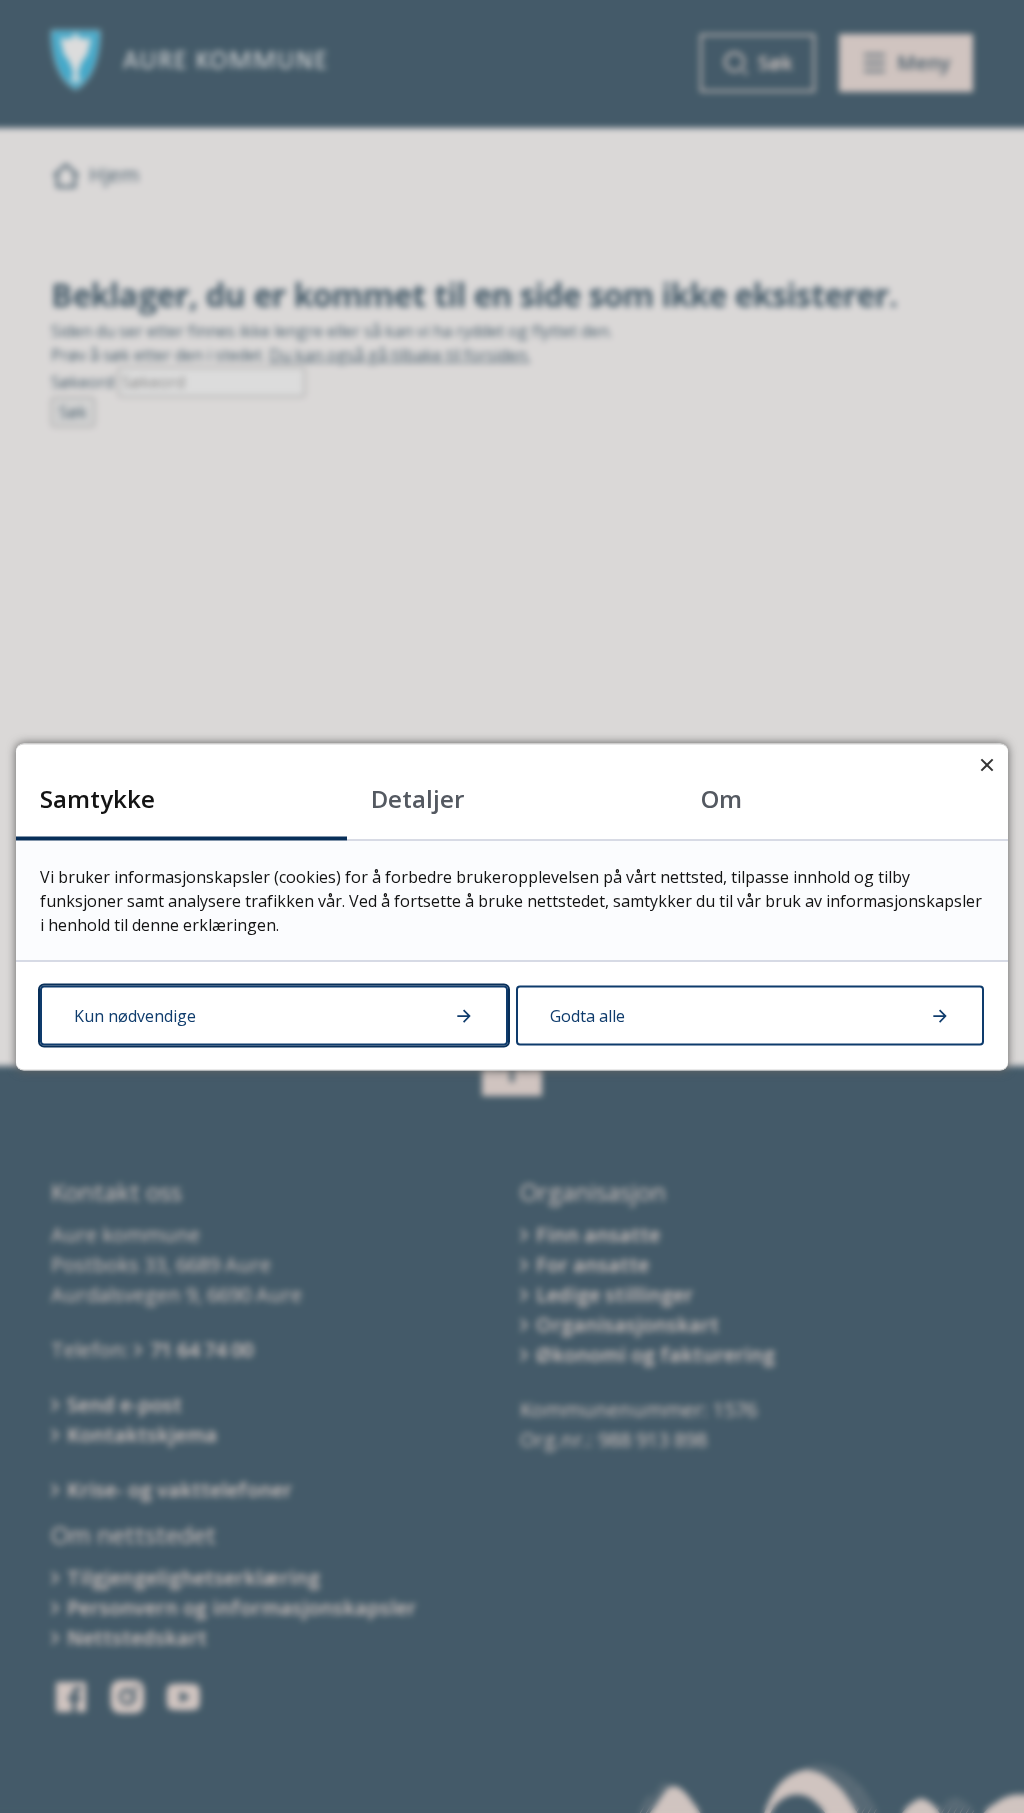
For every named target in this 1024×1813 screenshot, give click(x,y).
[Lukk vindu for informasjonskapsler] (986, 764)
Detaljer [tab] (417, 797)
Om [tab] (721, 797)
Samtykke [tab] (97, 797)
